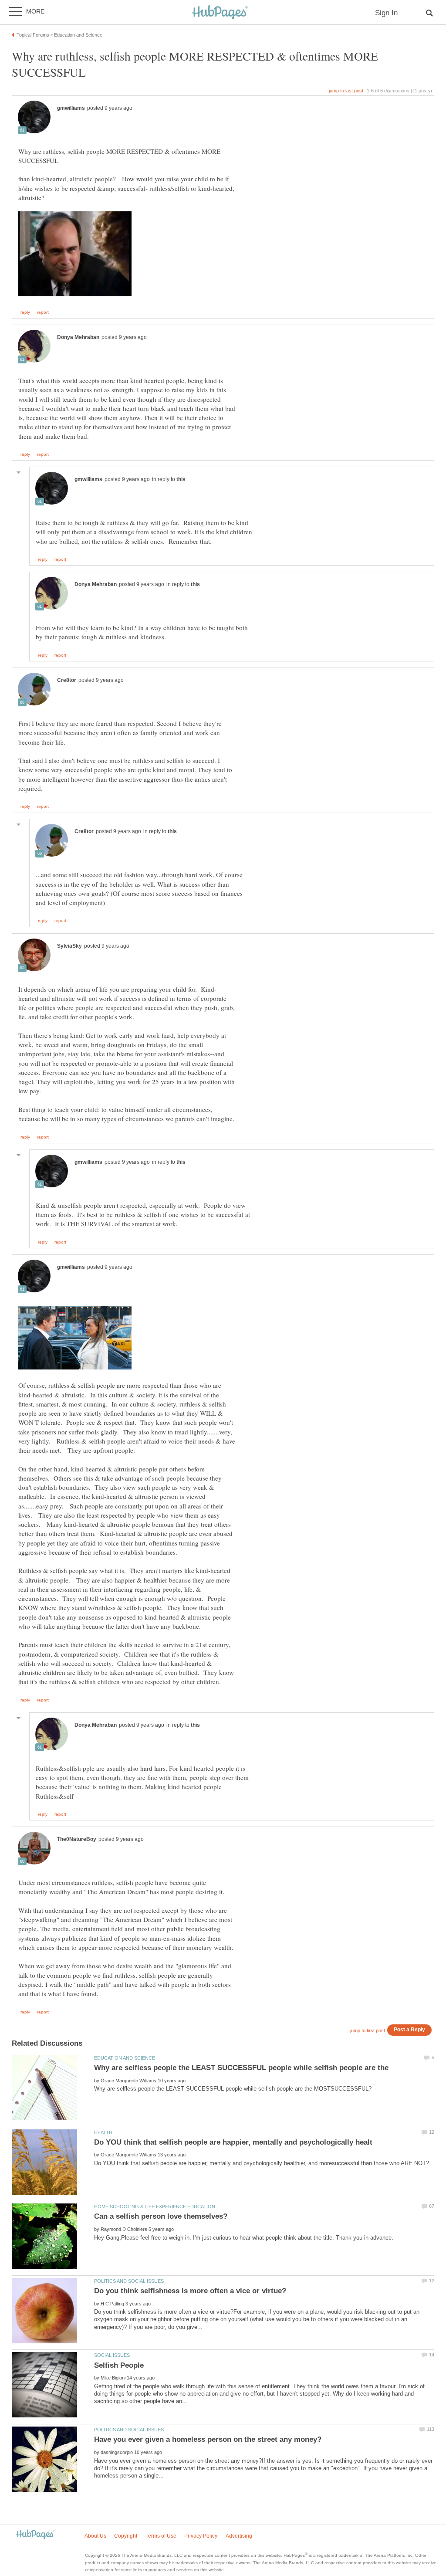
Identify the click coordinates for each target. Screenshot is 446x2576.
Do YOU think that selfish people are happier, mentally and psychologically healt (233, 2142)
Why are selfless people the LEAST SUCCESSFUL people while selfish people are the (241, 2068)
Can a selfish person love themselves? (161, 2216)
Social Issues (112, 2355)
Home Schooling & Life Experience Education (155, 2207)
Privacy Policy (201, 2536)
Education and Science (125, 2058)
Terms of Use (161, 2536)
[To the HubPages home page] (35, 2535)
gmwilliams (71, 108)
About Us (95, 2536)
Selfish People (119, 2365)
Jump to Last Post (346, 91)
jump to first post (368, 2030)
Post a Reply (409, 2029)
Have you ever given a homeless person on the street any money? (208, 2439)
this (181, 479)
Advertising (239, 2536)
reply (25, 312)
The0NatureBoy (77, 1839)
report (43, 312)
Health (103, 2132)
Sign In (386, 13)
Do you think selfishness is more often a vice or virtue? (190, 2291)
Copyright (126, 2536)
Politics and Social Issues (129, 2281)
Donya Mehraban (78, 337)
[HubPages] (220, 13)
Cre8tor (67, 680)
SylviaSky (69, 946)
